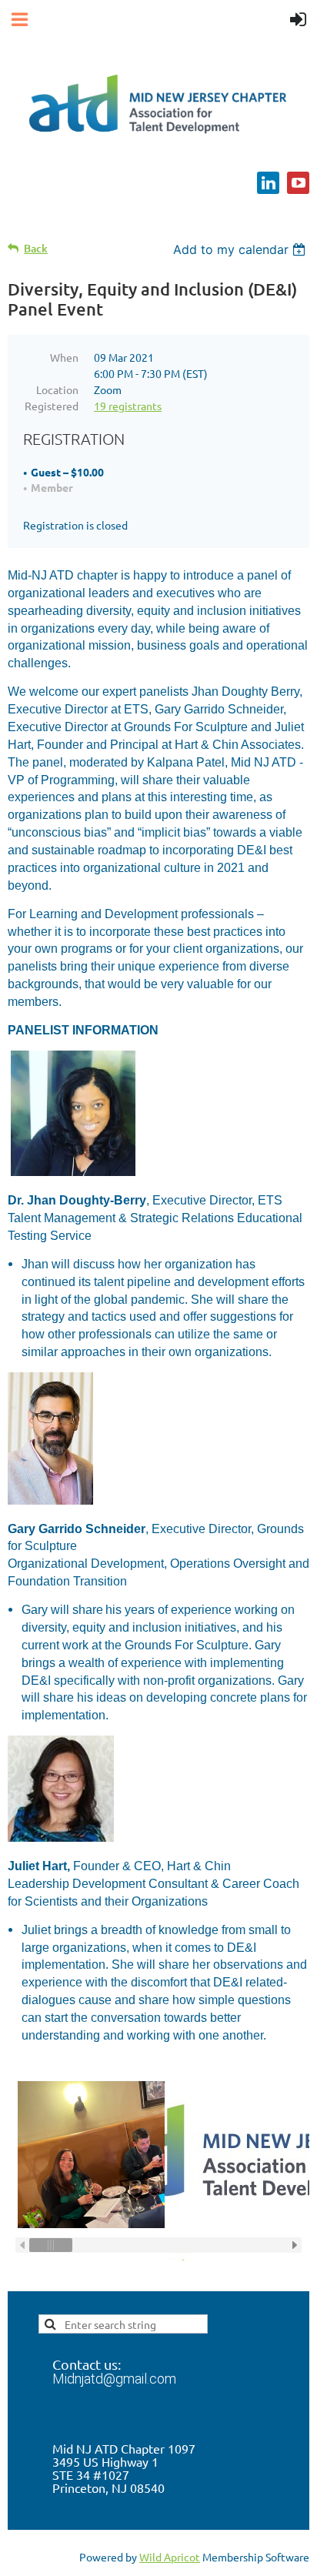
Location (57, 389)
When (64, 357)
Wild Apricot (170, 2557)
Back (36, 248)
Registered (52, 406)
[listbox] (241, 249)
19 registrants (128, 406)
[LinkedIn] (268, 183)
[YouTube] (298, 183)
